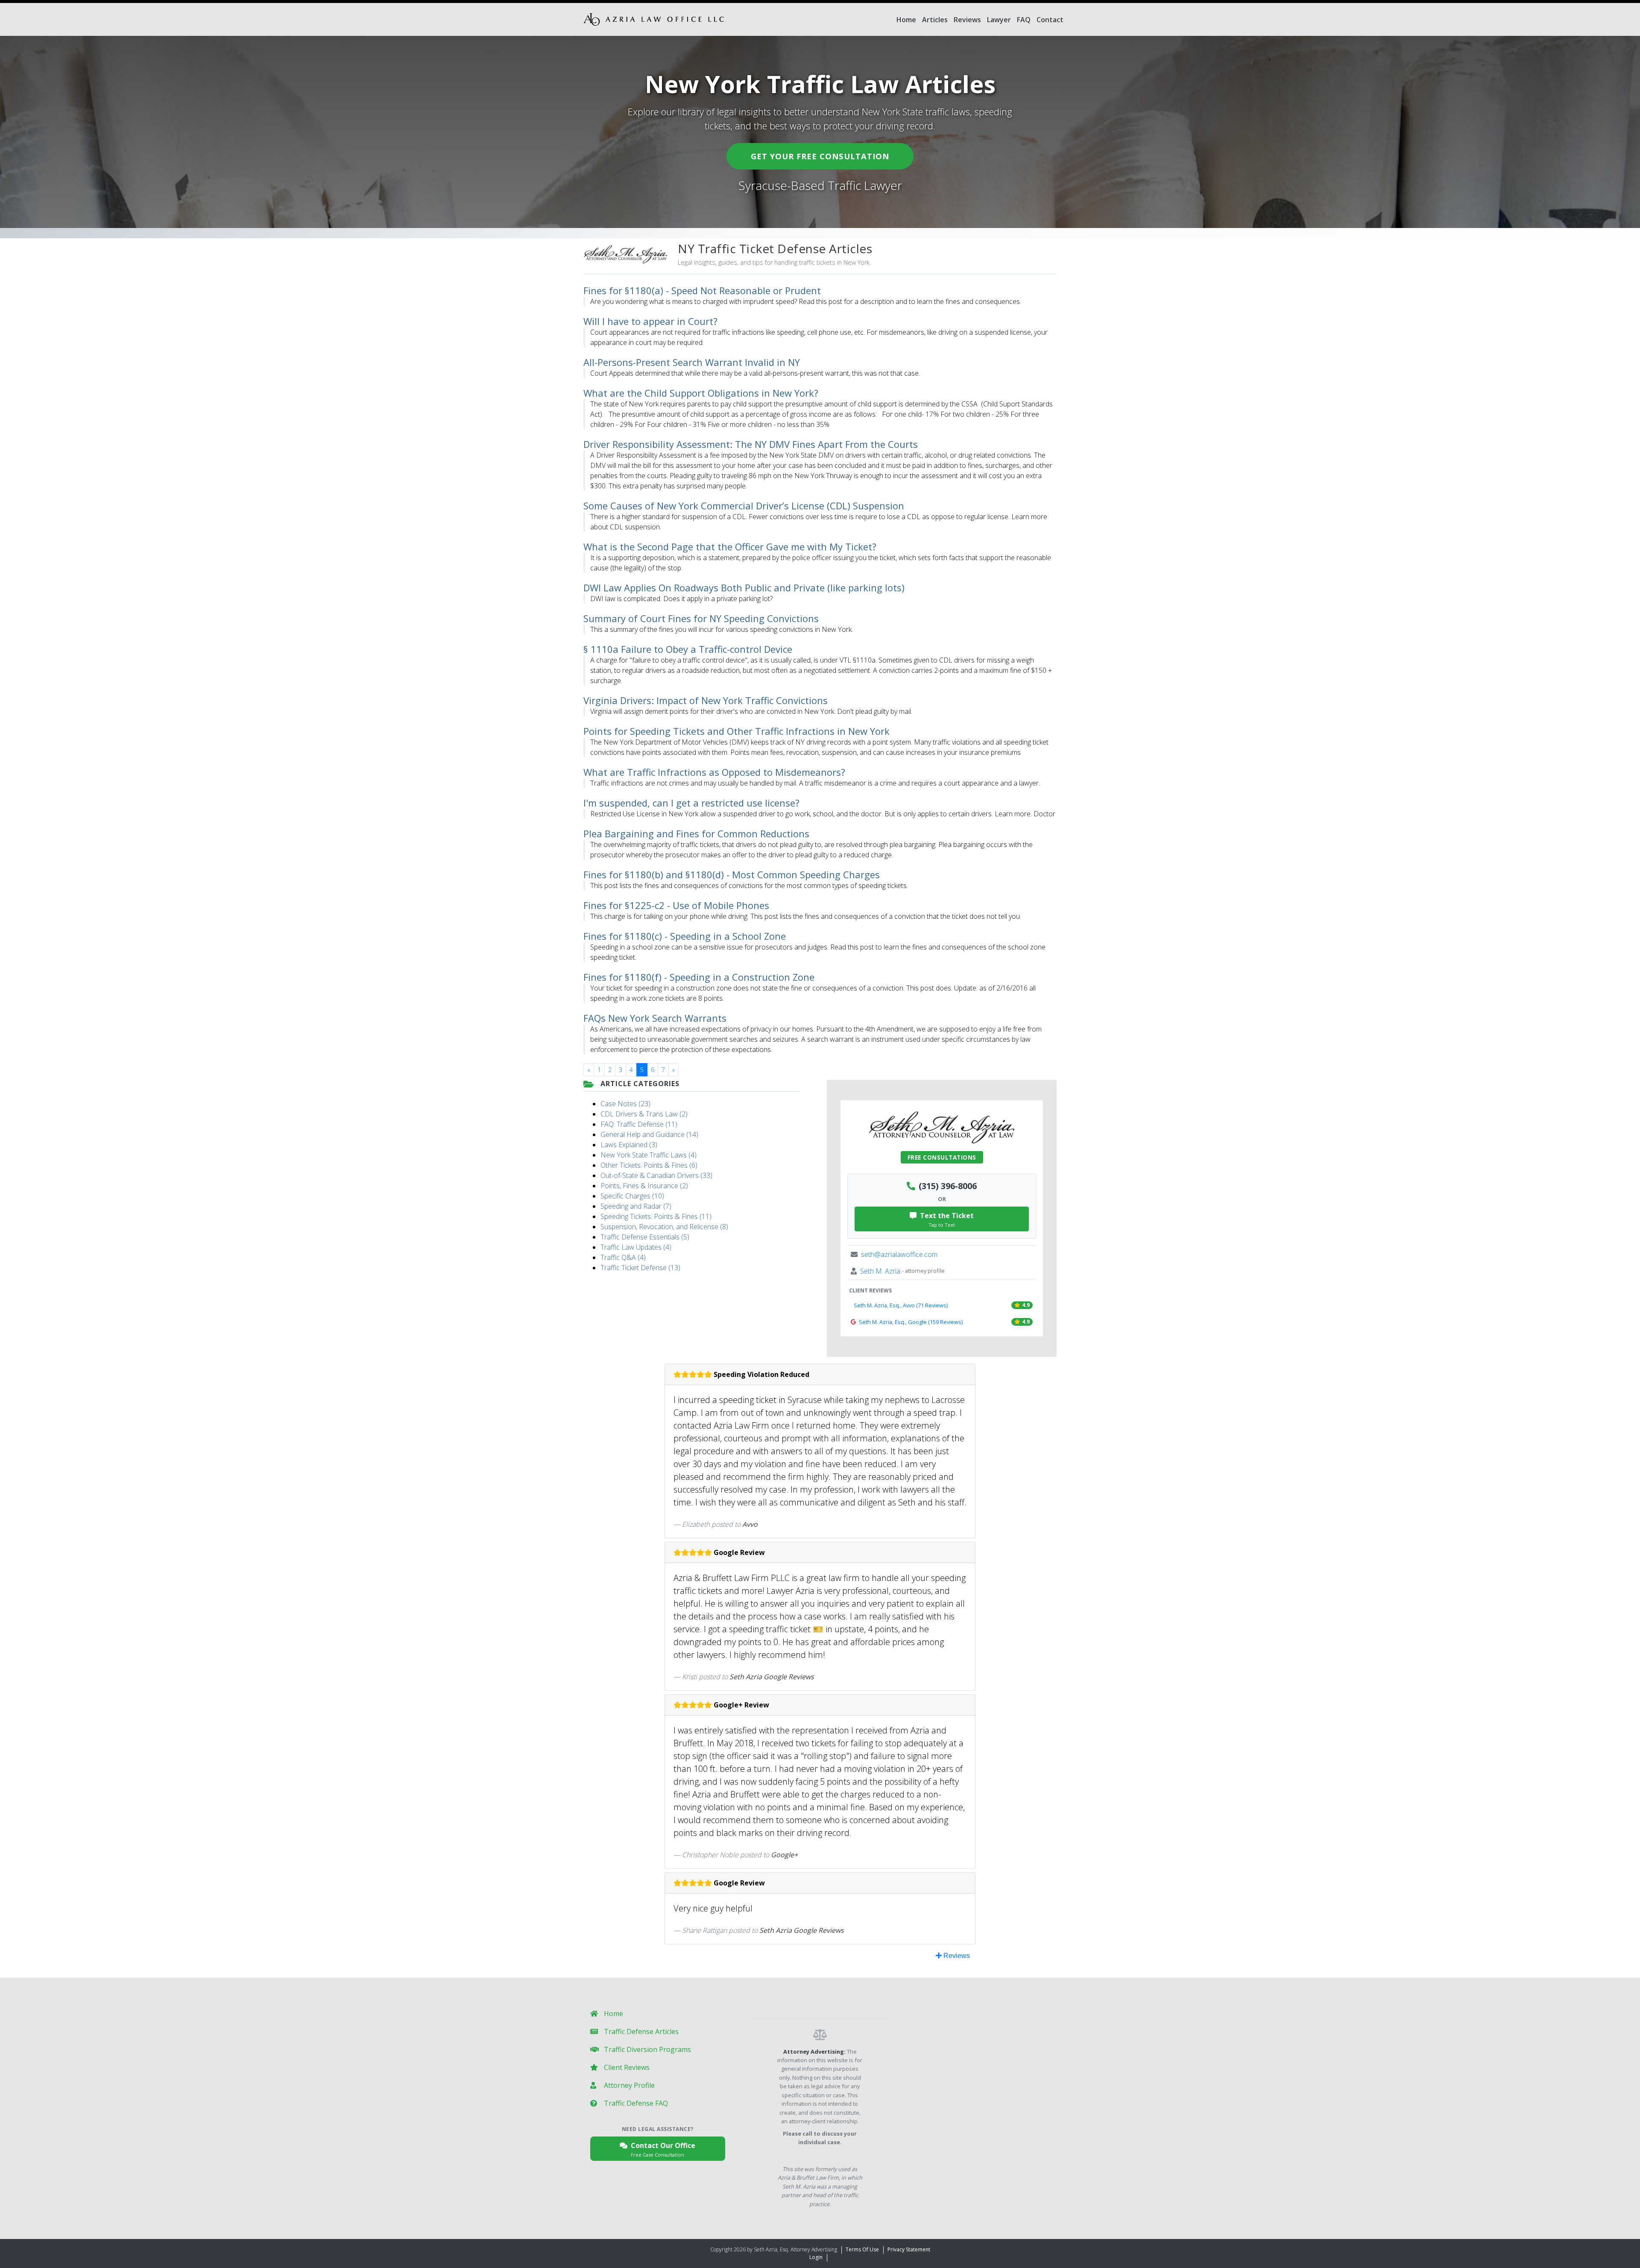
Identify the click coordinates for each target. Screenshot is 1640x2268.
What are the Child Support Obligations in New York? (701, 393)
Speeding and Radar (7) (636, 1206)
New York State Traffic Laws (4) (649, 1155)
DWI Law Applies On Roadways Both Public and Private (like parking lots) (744, 587)
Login (816, 2257)
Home (906, 20)
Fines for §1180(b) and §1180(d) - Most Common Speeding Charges (732, 874)
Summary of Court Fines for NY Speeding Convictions (701, 618)
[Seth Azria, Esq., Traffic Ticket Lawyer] (654, 19)
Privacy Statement (909, 2249)
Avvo (750, 1524)
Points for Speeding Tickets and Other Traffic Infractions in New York (737, 731)
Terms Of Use (862, 2249)
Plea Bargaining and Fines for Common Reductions (696, 833)
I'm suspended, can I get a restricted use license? (691, 803)
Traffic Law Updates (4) (636, 1247)
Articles (935, 20)
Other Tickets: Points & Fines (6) (649, 1165)
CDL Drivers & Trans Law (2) (644, 1114)
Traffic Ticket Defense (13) (640, 1268)
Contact (1050, 20)
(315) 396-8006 (948, 1186)
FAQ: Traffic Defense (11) (639, 1124)
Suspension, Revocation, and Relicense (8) (664, 1227)
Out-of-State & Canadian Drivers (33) (656, 1175)
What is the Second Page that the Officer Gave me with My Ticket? (730, 547)
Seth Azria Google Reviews (772, 1677)
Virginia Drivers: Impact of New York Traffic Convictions (706, 700)
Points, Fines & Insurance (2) (644, 1186)
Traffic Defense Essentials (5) (645, 1237)
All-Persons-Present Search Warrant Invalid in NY (692, 362)
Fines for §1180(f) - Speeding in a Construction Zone (699, 977)
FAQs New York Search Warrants (655, 1018)
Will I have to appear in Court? (650, 321)
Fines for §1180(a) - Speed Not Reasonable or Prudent (702, 290)
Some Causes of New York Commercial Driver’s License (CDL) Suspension (744, 506)
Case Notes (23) (625, 1104)
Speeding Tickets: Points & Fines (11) (656, 1216)
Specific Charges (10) (632, 1196)
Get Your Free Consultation (820, 156)
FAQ (1024, 20)
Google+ (784, 1855)
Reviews (967, 20)
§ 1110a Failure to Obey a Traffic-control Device (688, 649)
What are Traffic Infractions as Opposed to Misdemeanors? (714, 772)
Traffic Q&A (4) (623, 1257)
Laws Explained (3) (629, 1145)
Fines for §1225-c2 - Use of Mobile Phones (676, 905)
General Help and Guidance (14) (649, 1134)
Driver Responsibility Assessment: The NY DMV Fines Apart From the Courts (751, 444)
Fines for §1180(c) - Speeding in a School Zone (685, 936)
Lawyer (999, 20)
